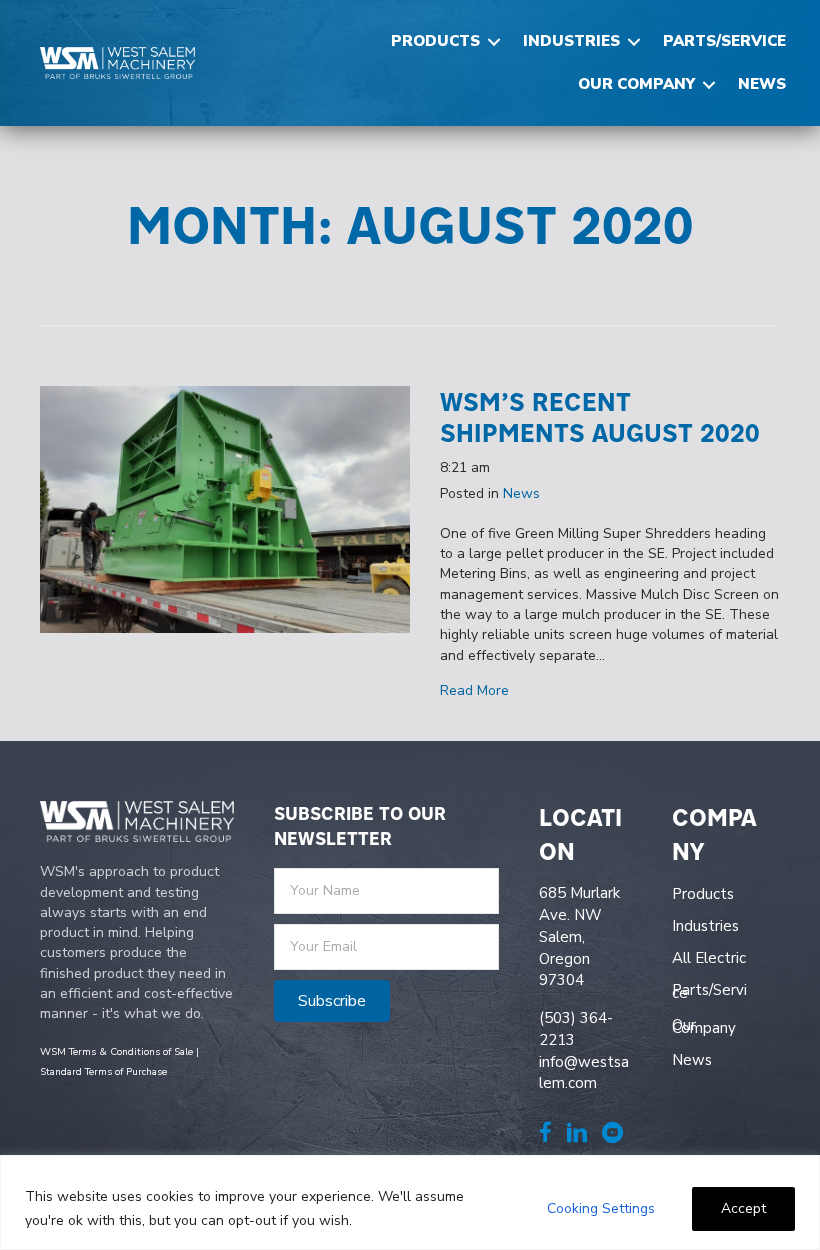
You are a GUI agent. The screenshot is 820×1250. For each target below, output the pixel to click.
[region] (410, 1202)
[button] (494, 41)
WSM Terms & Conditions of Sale (116, 1052)
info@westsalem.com (584, 1073)
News (762, 84)
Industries (571, 41)
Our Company (636, 84)
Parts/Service (724, 41)
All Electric (709, 958)
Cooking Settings (601, 1208)
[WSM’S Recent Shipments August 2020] (225, 508)
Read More (474, 690)
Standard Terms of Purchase (103, 1072)
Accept (743, 1208)
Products (435, 41)
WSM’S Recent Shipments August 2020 (600, 417)
